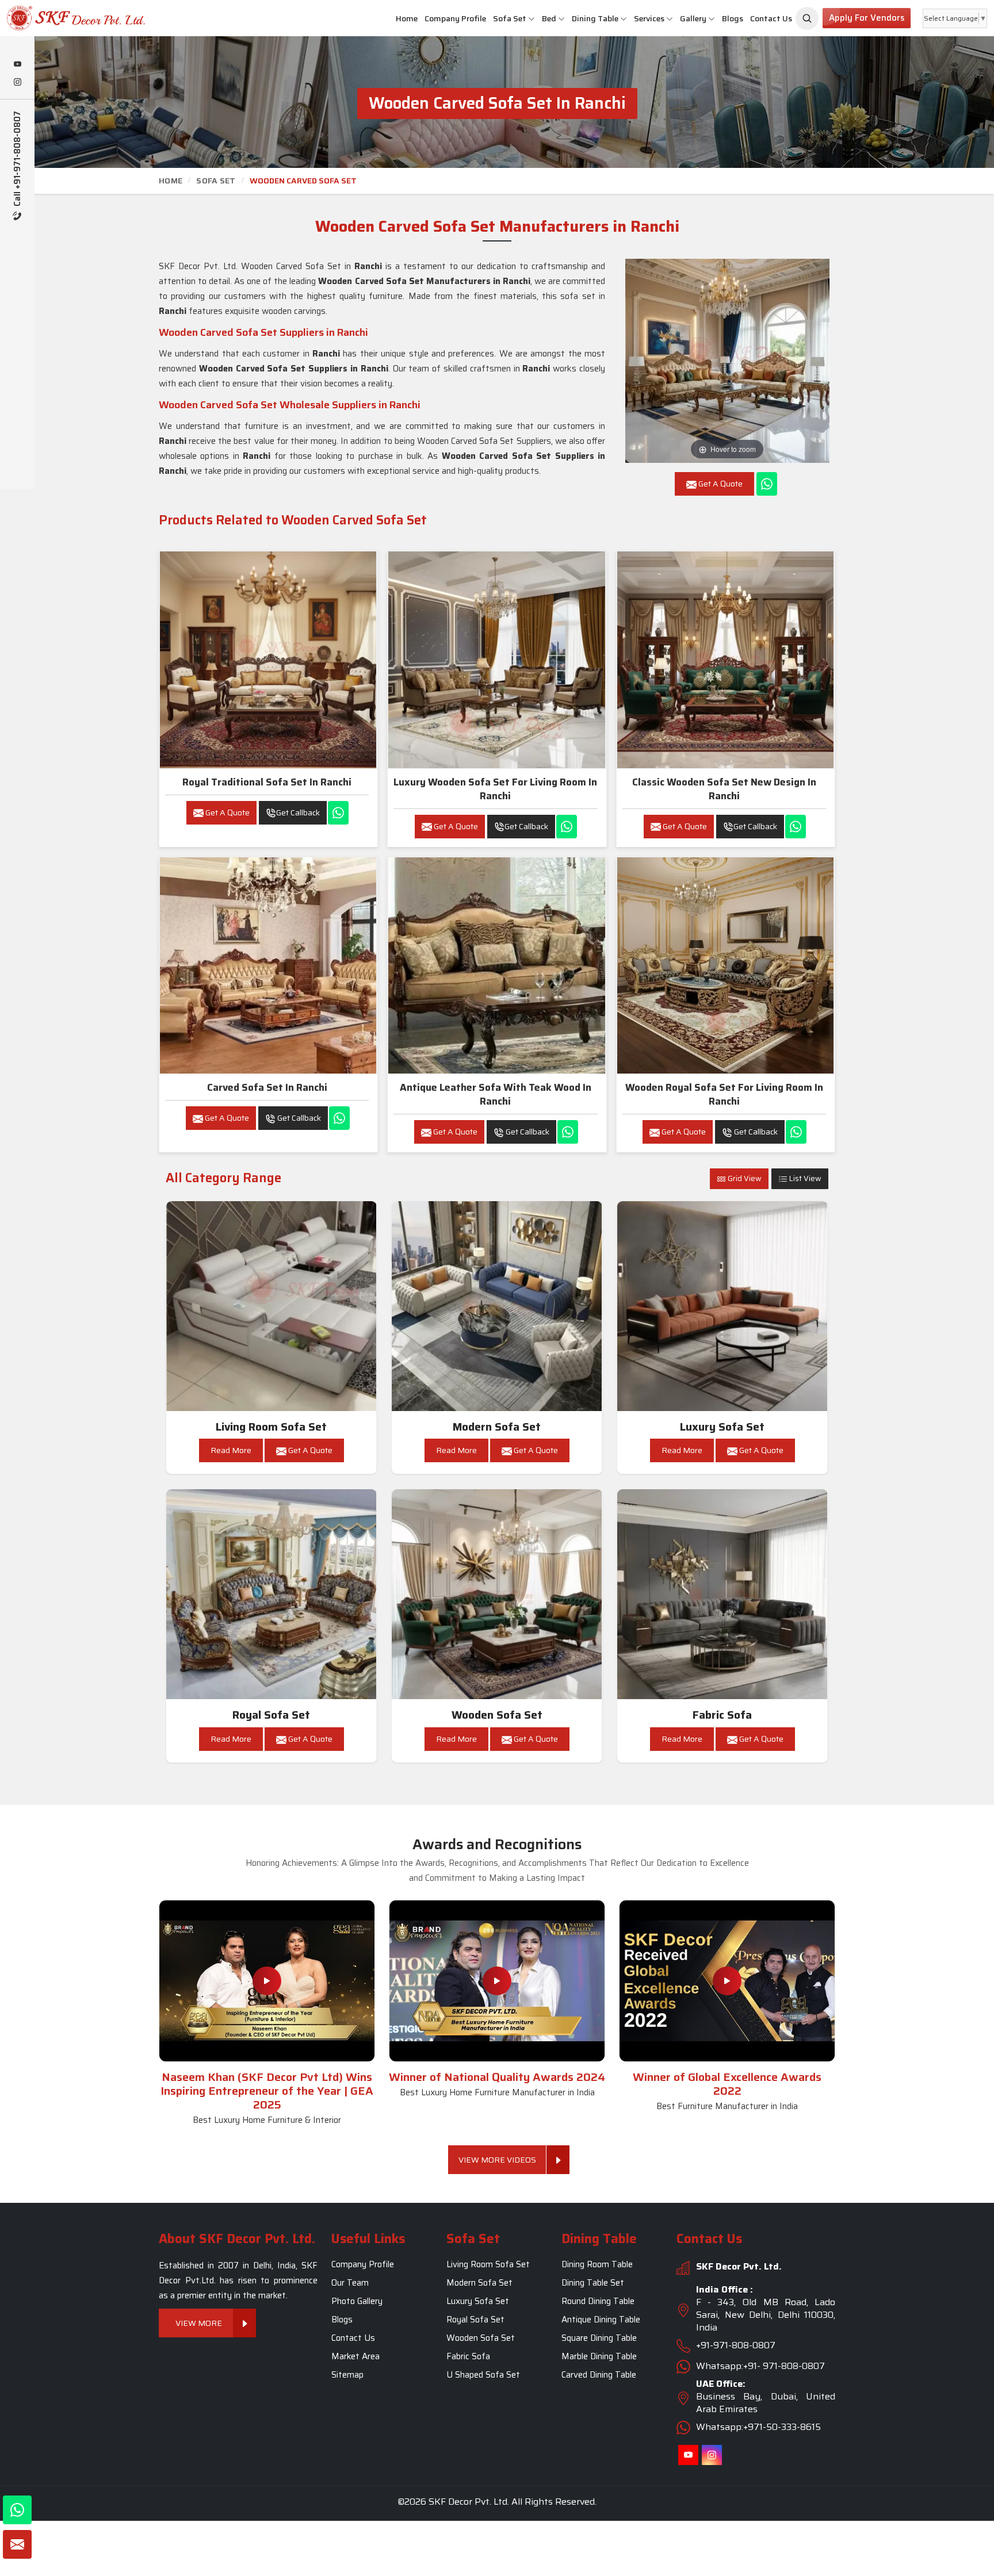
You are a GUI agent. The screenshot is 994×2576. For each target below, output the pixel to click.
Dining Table (595, 18)
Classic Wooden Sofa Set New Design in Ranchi (724, 789)
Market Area (355, 2356)
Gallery (693, 18)
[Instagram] (17, 83)
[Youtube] (17, 65)
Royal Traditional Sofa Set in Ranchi (267, 782)
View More (199, 2323)
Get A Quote (227, 812)
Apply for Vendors (867, 18)
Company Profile (455, 18)
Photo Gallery (357, 2301)
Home (407, 18)
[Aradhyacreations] (807, 18)
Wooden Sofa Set (497, 1715)
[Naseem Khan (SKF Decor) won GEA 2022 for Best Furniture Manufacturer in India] (727, 1981)
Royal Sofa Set (271, 1715)
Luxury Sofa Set (722, 1427)
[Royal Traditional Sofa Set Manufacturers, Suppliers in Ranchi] (268, 660)
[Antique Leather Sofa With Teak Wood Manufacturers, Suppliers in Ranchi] (496, 965)
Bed (549, 18)
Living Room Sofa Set (271, 1427)
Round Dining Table (598, 2301)
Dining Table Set (593, 2283)
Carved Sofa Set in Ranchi (267, 1087)
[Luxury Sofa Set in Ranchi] (722, 1306)
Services (649, 18)
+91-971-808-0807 (736, 2345)
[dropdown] (532, 19)
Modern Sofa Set (497, 1427)
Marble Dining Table (599, 2356)
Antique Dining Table (601, 2320)
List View (804, 1178)
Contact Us (771, 18)
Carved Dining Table (599, 2375)
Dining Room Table (597, 2264)
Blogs (733, 18)
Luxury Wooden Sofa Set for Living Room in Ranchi (495, 789)
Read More (231, 1450)
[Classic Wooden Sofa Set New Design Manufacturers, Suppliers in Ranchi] (725, 660)
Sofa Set (510, 18)
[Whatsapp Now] (767, 484)
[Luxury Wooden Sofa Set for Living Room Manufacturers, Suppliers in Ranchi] (496, 660)
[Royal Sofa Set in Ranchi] (272, 1594)
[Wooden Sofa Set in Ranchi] (497, 1594)
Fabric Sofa (722, 1715)
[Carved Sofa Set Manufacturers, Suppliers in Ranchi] (268, 965)
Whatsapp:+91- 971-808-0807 (760, 2366)
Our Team (350, 2283)
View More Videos (497, 2160)
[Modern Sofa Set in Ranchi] (497, 1306)
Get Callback (298, 812)
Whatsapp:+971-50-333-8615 (758, 2427)
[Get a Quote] (17, 2544)
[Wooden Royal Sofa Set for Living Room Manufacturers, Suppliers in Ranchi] (725, 965)
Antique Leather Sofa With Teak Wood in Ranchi (496, 1094)
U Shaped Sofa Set (483, 2375)
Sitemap (347, 2375)
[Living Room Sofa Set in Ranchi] (272, 1306)
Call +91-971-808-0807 (18, 160)
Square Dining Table (599, 2338)
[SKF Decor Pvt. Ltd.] (83, 18)
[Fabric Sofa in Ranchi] (722, 1594)
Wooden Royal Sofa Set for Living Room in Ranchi (724, 1094)
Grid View (744, 1178)
